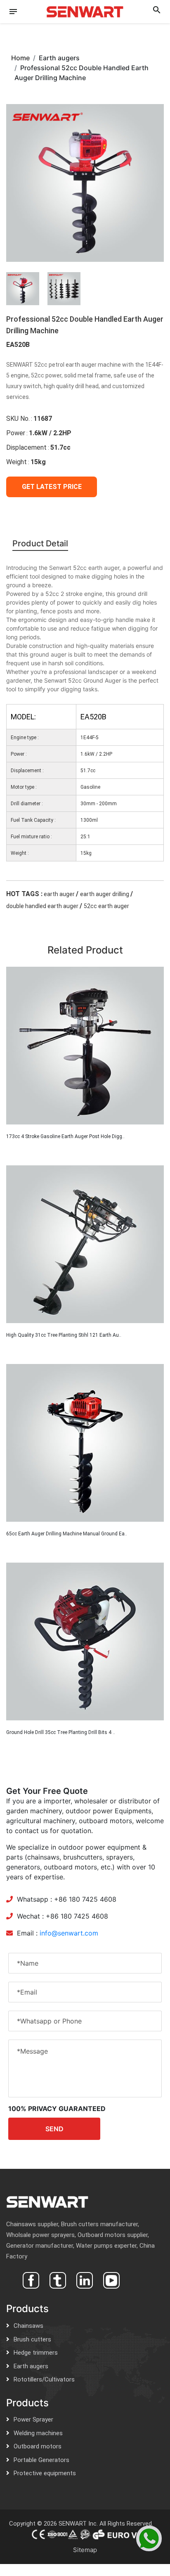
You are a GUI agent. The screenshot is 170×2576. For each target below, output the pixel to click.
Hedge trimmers (36, 2353)
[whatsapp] (149, 2538)
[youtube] (110, 2279)
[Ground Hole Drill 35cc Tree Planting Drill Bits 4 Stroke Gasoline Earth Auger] (85, 1641)
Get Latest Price (52, 487)
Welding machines (38, 2433)
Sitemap (85, 2550)
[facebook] (30, 2279)
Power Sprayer (33, 2419)
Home (20, 58)
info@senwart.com (69, 1933)
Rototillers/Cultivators (44, 2379)
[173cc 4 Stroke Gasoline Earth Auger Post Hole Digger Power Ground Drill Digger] (85, 1046)
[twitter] (57, 2279)
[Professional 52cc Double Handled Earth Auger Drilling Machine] (85, 182)
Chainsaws (28, 2326)
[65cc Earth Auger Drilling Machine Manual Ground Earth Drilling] (85, 1443)
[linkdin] (84, 2279)
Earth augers (31, 2366)
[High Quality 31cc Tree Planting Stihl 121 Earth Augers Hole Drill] (85, 1244)
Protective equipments (45, 2473)
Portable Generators (41, 2460)
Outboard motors (38, 2446)
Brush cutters (32, 2339)
